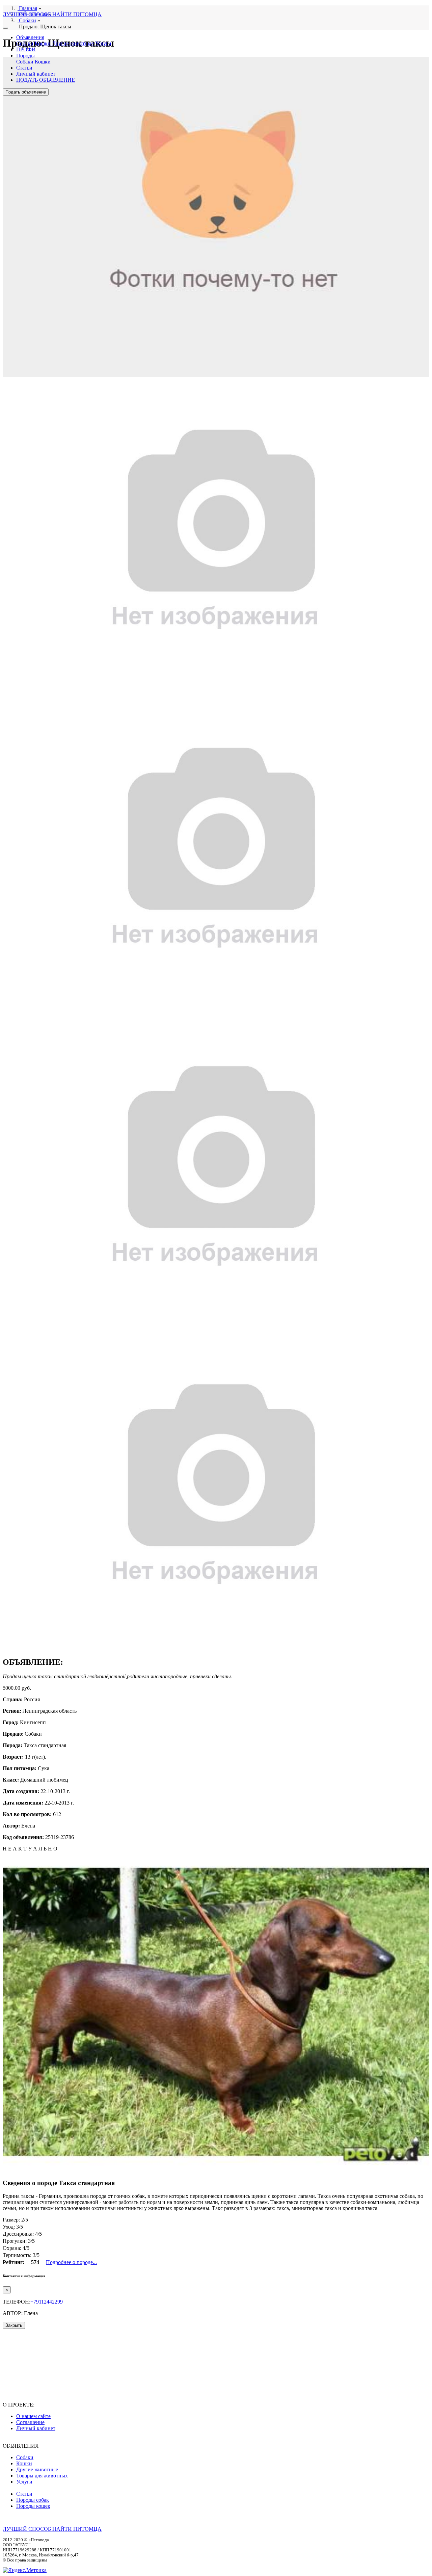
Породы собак (33, 2500)
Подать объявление (26, 92)
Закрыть (14, 2325)
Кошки (43, 43)
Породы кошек (33, 2506)
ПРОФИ (26, 49)
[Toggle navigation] (5, 28)
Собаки (25, 43)
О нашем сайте (33, 2416)
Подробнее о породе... (71, 2262)
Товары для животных (42, 2476)
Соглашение (30, 2422)
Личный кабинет (36, 74)
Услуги (103, 43)
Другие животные (73, 43)
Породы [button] (25, 56)
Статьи (24, 68)
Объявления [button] (30, 37)
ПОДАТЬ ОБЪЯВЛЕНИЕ (46, 80)
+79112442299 (47, 2302)
